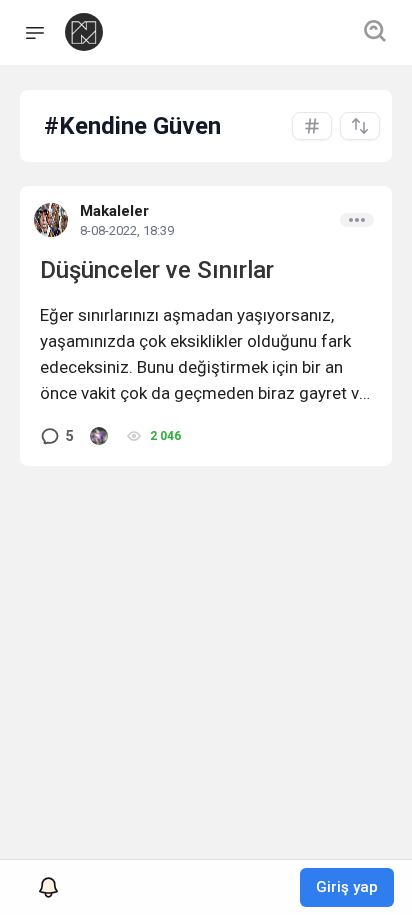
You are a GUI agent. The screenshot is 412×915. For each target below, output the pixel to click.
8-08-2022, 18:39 (127, 230)
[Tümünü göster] (312, 126)
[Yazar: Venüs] (99, 436)
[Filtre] (360, 126)
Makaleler (114, 211)
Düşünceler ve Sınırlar (157, 270)
